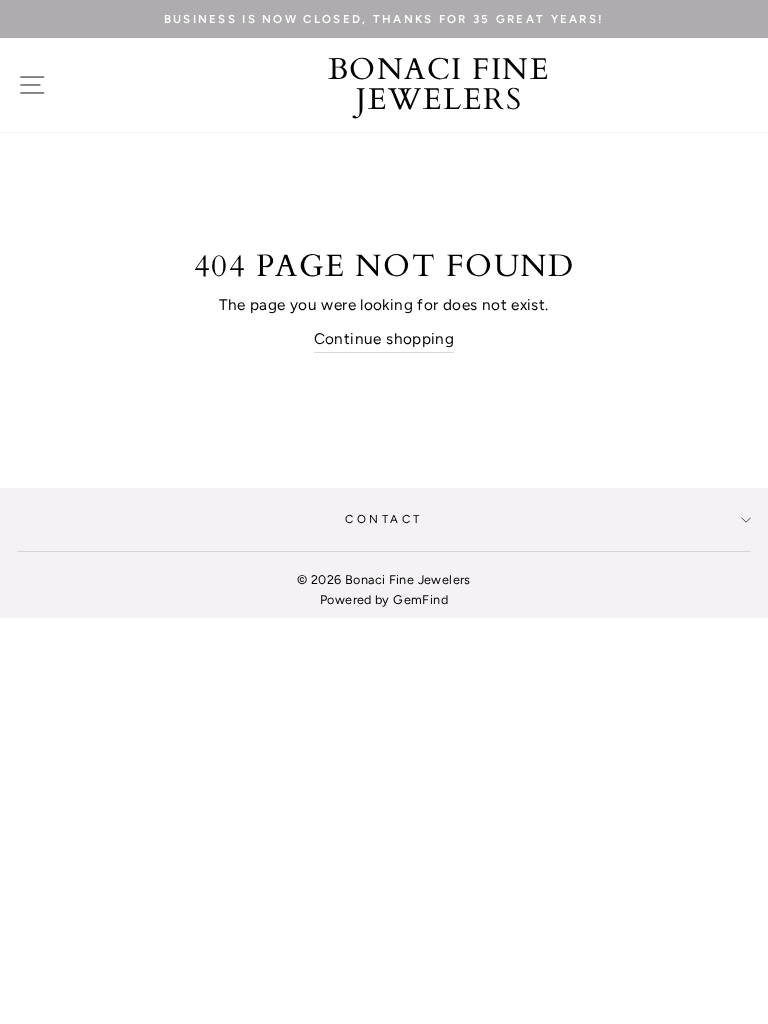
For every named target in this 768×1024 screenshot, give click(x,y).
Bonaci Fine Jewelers (439, 85)
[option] (384, 19)
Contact (383, 519)
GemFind (420, 599)
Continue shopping (384, 338)
